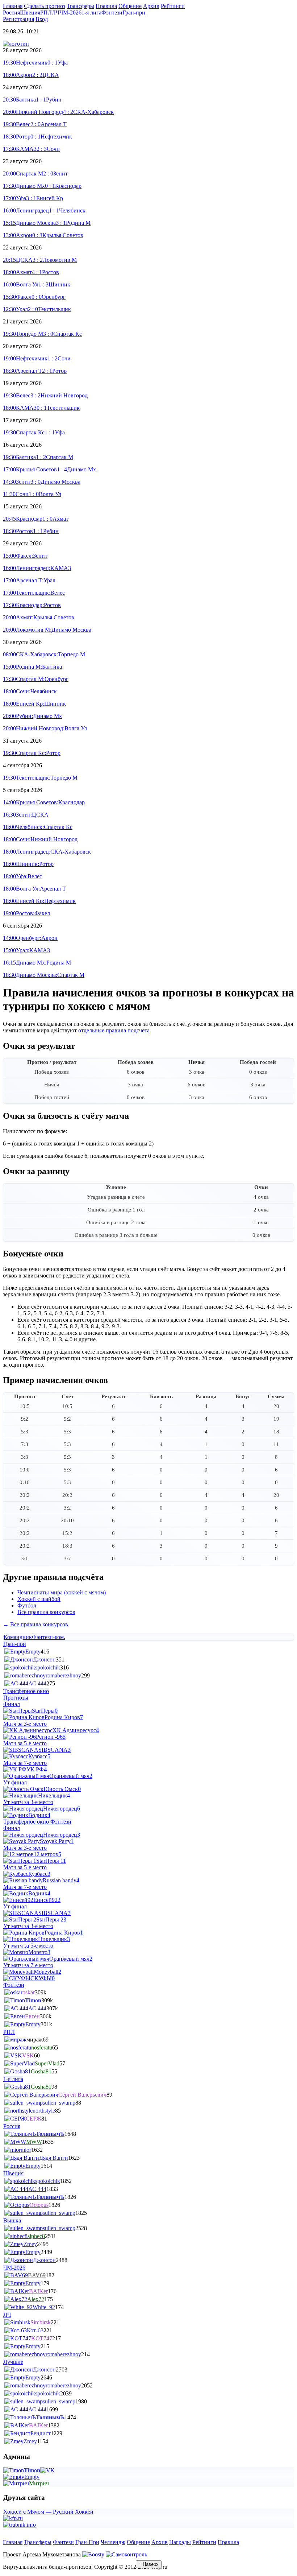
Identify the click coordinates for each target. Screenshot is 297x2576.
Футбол (27, 1605)
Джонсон (44, 1659)
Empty (33, 1652)
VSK (28, 2055)
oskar (29, 1992)
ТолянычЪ (50, 2134)
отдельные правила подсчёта (114, 1030)
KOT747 (42, 2338)
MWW (34, 2142)
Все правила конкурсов (46, 1612)
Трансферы (38, 2542)
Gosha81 (41, 2071)
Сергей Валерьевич (82, 2095)
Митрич (39, 2483)
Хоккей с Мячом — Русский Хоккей (48, 2512)
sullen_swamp (59, 2103)
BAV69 (37, 2275)
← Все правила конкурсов (35, 1624)
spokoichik (48, 1667)
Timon (33, 2000)
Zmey (30, 2244)
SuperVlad (47, 2063)
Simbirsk (41, 2322)
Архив (160, 2542)
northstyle (44, 2111)
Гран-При (87, 2542)
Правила (228, 2542)
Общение (138, 2542)
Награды (180, 2542)
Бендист (41, 2433)
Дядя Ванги (54, 2158)
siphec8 (36, 2236)
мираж (35, 2040)
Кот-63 (35, 2330)
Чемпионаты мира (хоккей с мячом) (62, 1592)
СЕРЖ (34, 2119)
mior (26, 2150)
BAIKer (38, 2291)
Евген (32, 2016)
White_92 (44, 2307)
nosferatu (42, 2047)
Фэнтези (63, 2542)
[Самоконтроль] (126, 2554)
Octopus (39, 2205)
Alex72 (36, 2299)
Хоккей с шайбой (39, 1599)
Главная (13, 2542)
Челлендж (113, 2542)
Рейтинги (204, 2542)
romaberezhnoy (63, 1675)
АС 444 (37, 1683)
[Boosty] (94, 2554)
